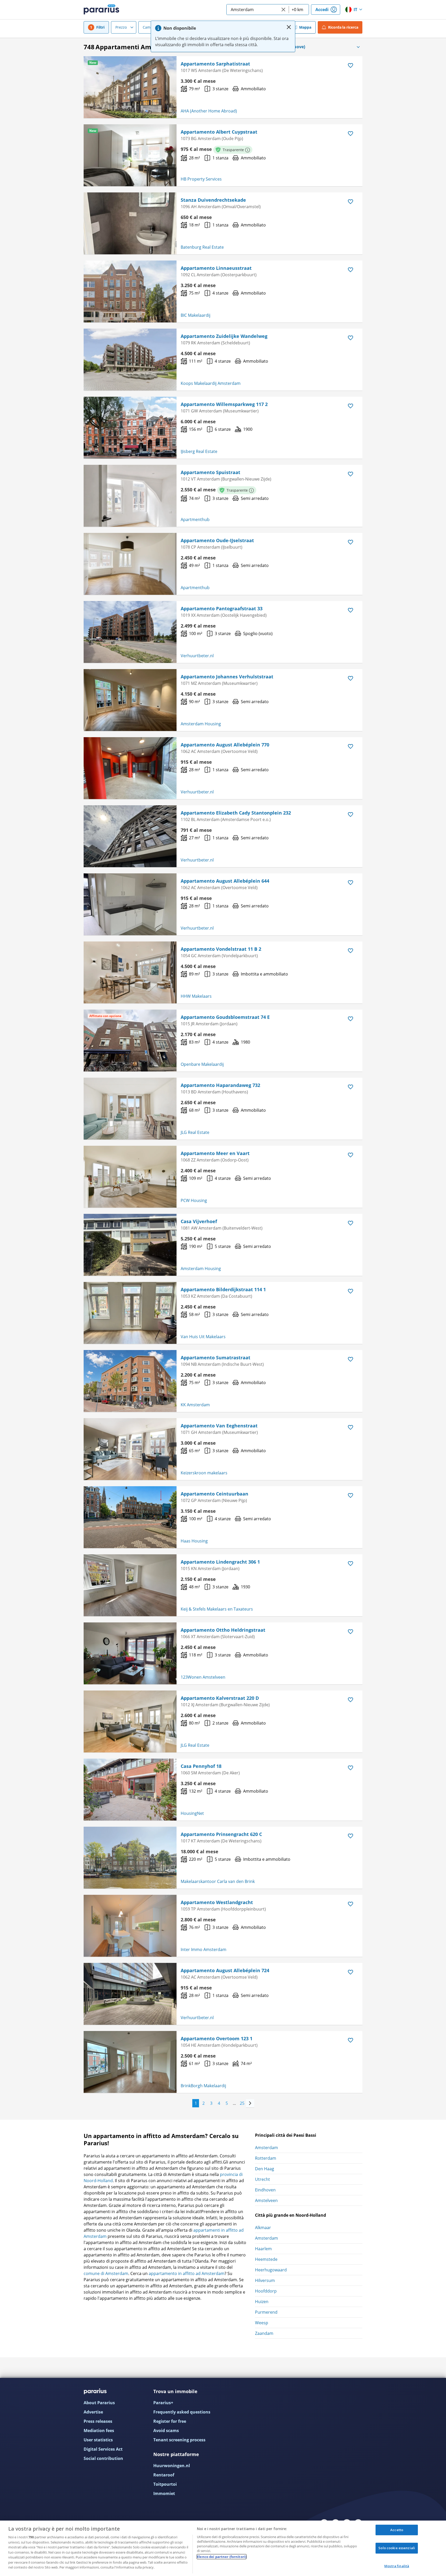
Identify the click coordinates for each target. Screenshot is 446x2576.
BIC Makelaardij (196, 315)
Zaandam (264, 2333)
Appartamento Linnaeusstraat (216, 268)
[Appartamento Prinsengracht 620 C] (130, 1858)
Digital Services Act (103, 2449)
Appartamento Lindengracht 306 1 (220, 1562)
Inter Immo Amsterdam (204, 1949)
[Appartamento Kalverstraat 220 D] (130, 1721)
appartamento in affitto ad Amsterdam (187, 2273)
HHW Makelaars (196, 996)
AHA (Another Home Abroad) (209, 111)
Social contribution (103, 2458)
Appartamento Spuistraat (210, 472)
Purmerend (266, 2312)
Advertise (93, 2412)
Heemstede (266, 2259)
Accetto (397, 2530)
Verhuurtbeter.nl (197, 656)
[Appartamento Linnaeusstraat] (130, 291)
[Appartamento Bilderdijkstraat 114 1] (130, 1313)
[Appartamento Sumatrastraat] (130, 1381)
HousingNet (192, 1813)
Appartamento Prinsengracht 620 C (221, 1834)
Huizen (262, 2302)
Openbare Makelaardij (202, 1064)
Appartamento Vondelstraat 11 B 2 (221, 949)
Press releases (98, 2421)
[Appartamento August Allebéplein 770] (130, 768)
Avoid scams (166, 2431)
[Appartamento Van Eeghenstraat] (130, 1449)
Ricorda (343, 27)
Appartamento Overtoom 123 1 (217, 2038)
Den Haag (265, 2169)
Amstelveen (266, 2200)
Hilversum (265, 2280)
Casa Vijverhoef (199, 1221)
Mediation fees (99, 2431)
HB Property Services (201, 179)
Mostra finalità (397, 2566)
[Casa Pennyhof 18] (130, 1790)
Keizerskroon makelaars (204, 1473)
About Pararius (99, 2403)
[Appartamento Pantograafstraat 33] (130, 632)
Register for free (170, 2421)
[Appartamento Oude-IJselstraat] (130, 564)
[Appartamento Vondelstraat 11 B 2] (130, 972)
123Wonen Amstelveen (203, 1677)
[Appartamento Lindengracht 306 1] (130, 1585)
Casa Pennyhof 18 (201, 1766)
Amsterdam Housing (201, 724)
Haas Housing (194, 1541)
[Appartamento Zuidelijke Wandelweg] (130, 360)
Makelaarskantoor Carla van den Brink (218, 1881)
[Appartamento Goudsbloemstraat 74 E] (130, 1041)
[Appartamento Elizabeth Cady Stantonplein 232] (130, 836)
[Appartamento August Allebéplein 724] (130, 1994)
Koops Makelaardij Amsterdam (211, 383)
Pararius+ (163, 2403)
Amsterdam (266, 2148)
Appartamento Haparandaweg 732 (220, 1085)
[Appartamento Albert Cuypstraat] (130, 155)
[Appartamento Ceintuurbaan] (130, 1517)
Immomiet (164, 2493)
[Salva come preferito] (351, 66)
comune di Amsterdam (106, 2273)
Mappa (305, 27)
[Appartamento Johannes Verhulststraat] (130, 700)
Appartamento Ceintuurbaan (214, 1494)
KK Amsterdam (195, 1405)
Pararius (101, 10)
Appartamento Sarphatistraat (215, 64)
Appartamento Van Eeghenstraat (219, 1426)
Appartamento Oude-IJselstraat (217, 540)
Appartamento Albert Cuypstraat (219, 132)
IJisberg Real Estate (199, 451)
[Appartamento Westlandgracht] (130, 1926)
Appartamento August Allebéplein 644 (225, 881)
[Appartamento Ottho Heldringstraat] (130, 1653)
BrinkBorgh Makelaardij (203, 2086)
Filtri (100, 27)
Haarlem (263, 2249)
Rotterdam (266, 2158)
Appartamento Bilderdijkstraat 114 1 (223, 1289)
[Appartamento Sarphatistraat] (130, 87)
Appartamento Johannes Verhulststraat (227, 677)
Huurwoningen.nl (172, 2466)
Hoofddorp (266, 2291)
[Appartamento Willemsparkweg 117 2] (130, 428)
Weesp (262, 2323)
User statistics (98, 2440)
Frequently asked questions (182, 2412)
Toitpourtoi (165, 2484)
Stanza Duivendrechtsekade (213, 200)
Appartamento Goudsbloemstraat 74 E (225, 1017)
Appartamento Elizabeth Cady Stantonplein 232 (236, 813)
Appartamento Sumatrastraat (216, 1358)
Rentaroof (164, 2475)
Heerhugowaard (271, 2270)
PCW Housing (194, 1200)
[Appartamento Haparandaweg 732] (130, 1109)
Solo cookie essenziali (397, 2548)
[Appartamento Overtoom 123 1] (130, 2062)
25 (242, 2103)
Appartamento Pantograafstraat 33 (222, 608)
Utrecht (262, 2179)
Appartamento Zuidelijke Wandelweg (224, 336)
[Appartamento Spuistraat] (130, 496)
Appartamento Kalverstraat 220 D (220, 1698)
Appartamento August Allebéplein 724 (225, 1970)
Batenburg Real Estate (202, 247)
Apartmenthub (195, 519)
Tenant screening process (179, 2440)
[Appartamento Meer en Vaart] (130, 1177)
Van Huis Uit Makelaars (203, 1337)
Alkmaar (263, 2228)
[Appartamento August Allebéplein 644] (130, 904)
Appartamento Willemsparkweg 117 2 (224, 404)
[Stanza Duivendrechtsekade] (130, 223)
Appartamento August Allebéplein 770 (225, 745)
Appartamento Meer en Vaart (215, 1153)
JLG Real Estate (195, 1132)
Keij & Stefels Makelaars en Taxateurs (217, 1609)
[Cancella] (283, 10)
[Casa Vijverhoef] (130, 1245)
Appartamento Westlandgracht (217, 1902)
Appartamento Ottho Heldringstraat (223, 1630)
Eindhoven (265, 2190)
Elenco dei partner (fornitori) (222, 2557)
